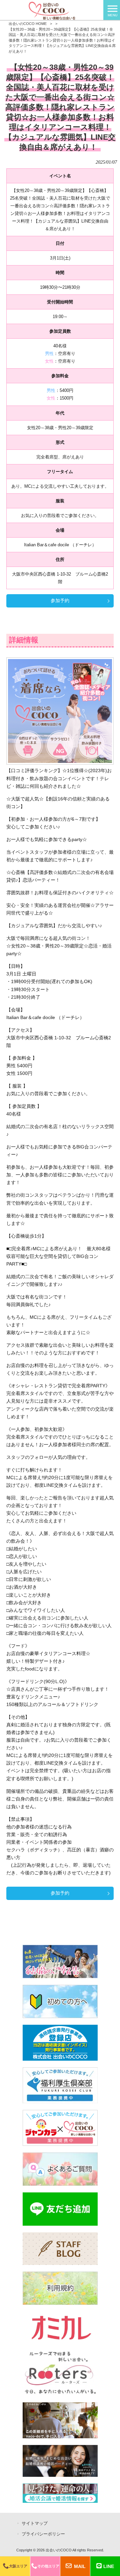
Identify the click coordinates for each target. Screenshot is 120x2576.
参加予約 (60, 601)
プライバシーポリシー (43, 2534)
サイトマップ (35, 2523)
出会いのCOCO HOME (28, 24)
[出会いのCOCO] (52, 10)
